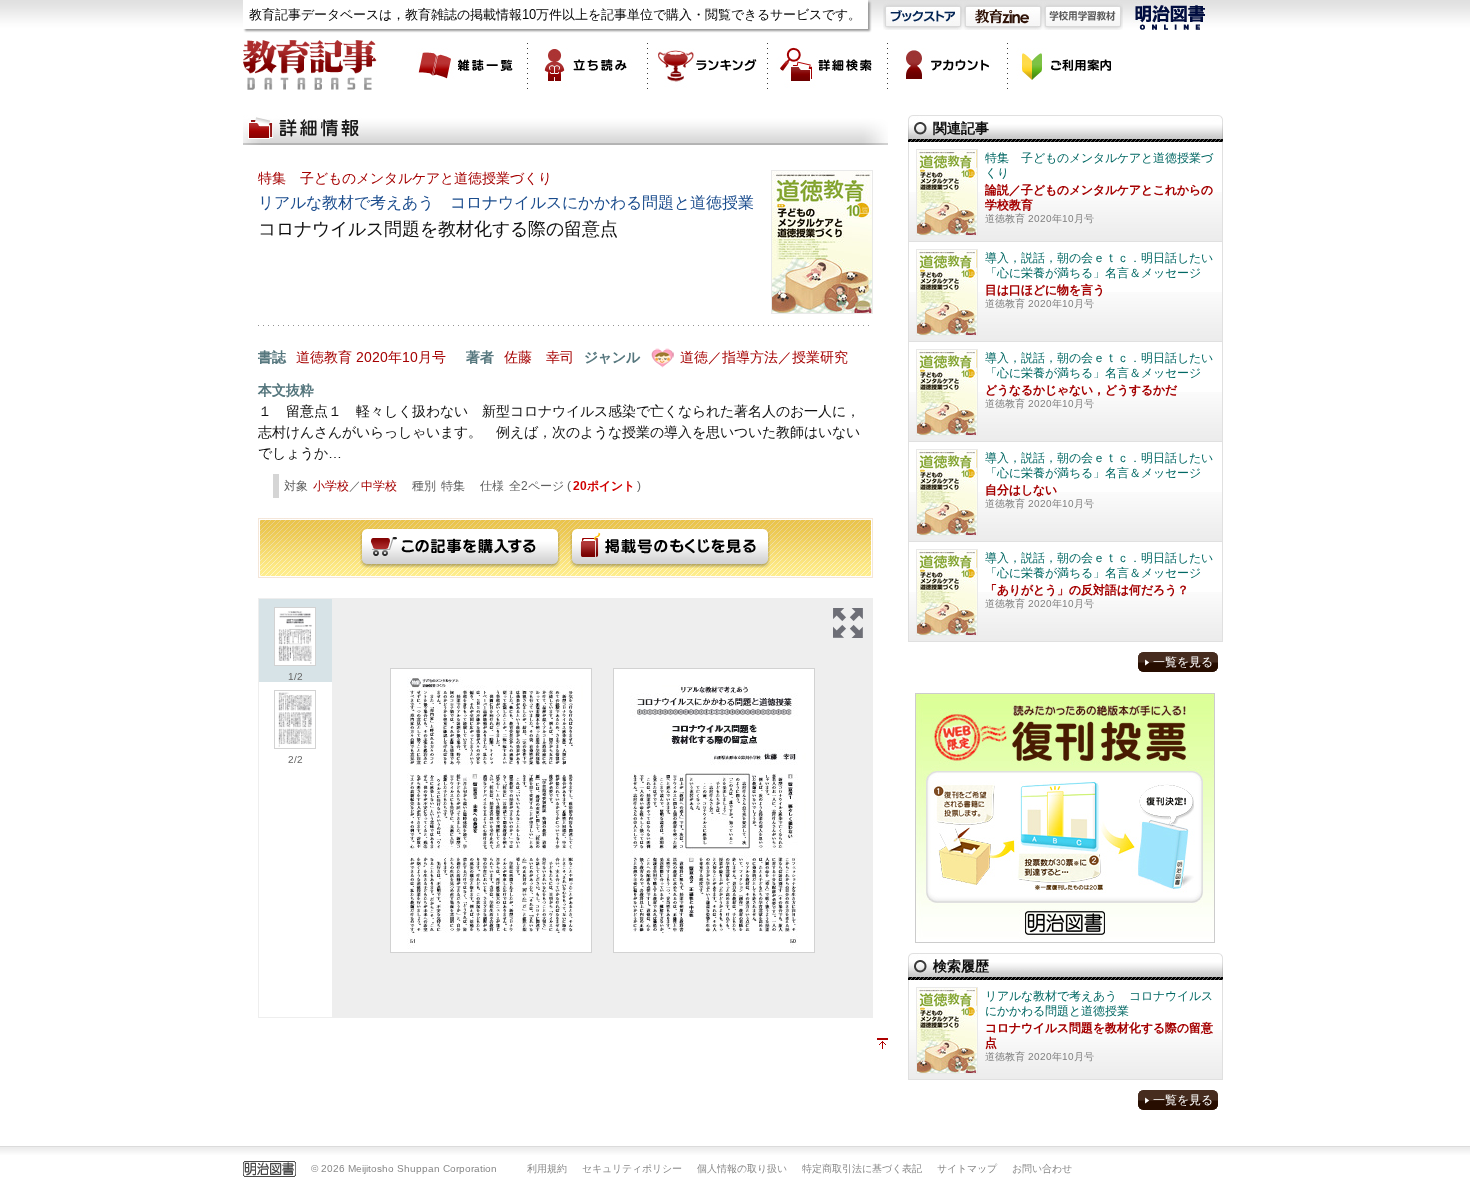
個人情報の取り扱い (742, 1168)
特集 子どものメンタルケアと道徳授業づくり (405, 178)
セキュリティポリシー (632, 1168)
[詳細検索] (828, 65)
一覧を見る (1183, 662)
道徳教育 (324, 357)
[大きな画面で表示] (848, 623)
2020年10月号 (401, 357)
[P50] (714, 810)
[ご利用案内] (1068, 65)
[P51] (491, 810)
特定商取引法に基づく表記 (862, 1168)
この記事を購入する (460, 548)
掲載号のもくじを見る (670, 548)
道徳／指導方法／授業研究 (764, 357)
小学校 (331, 486)
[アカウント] (948, 65)
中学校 (379, 486)
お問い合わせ (1042, 1168)
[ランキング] (708, 65)
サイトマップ (967, 1168)
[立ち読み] (588, 65)
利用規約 (547, 1168)
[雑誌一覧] (468, 65)
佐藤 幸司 (539, 357)
